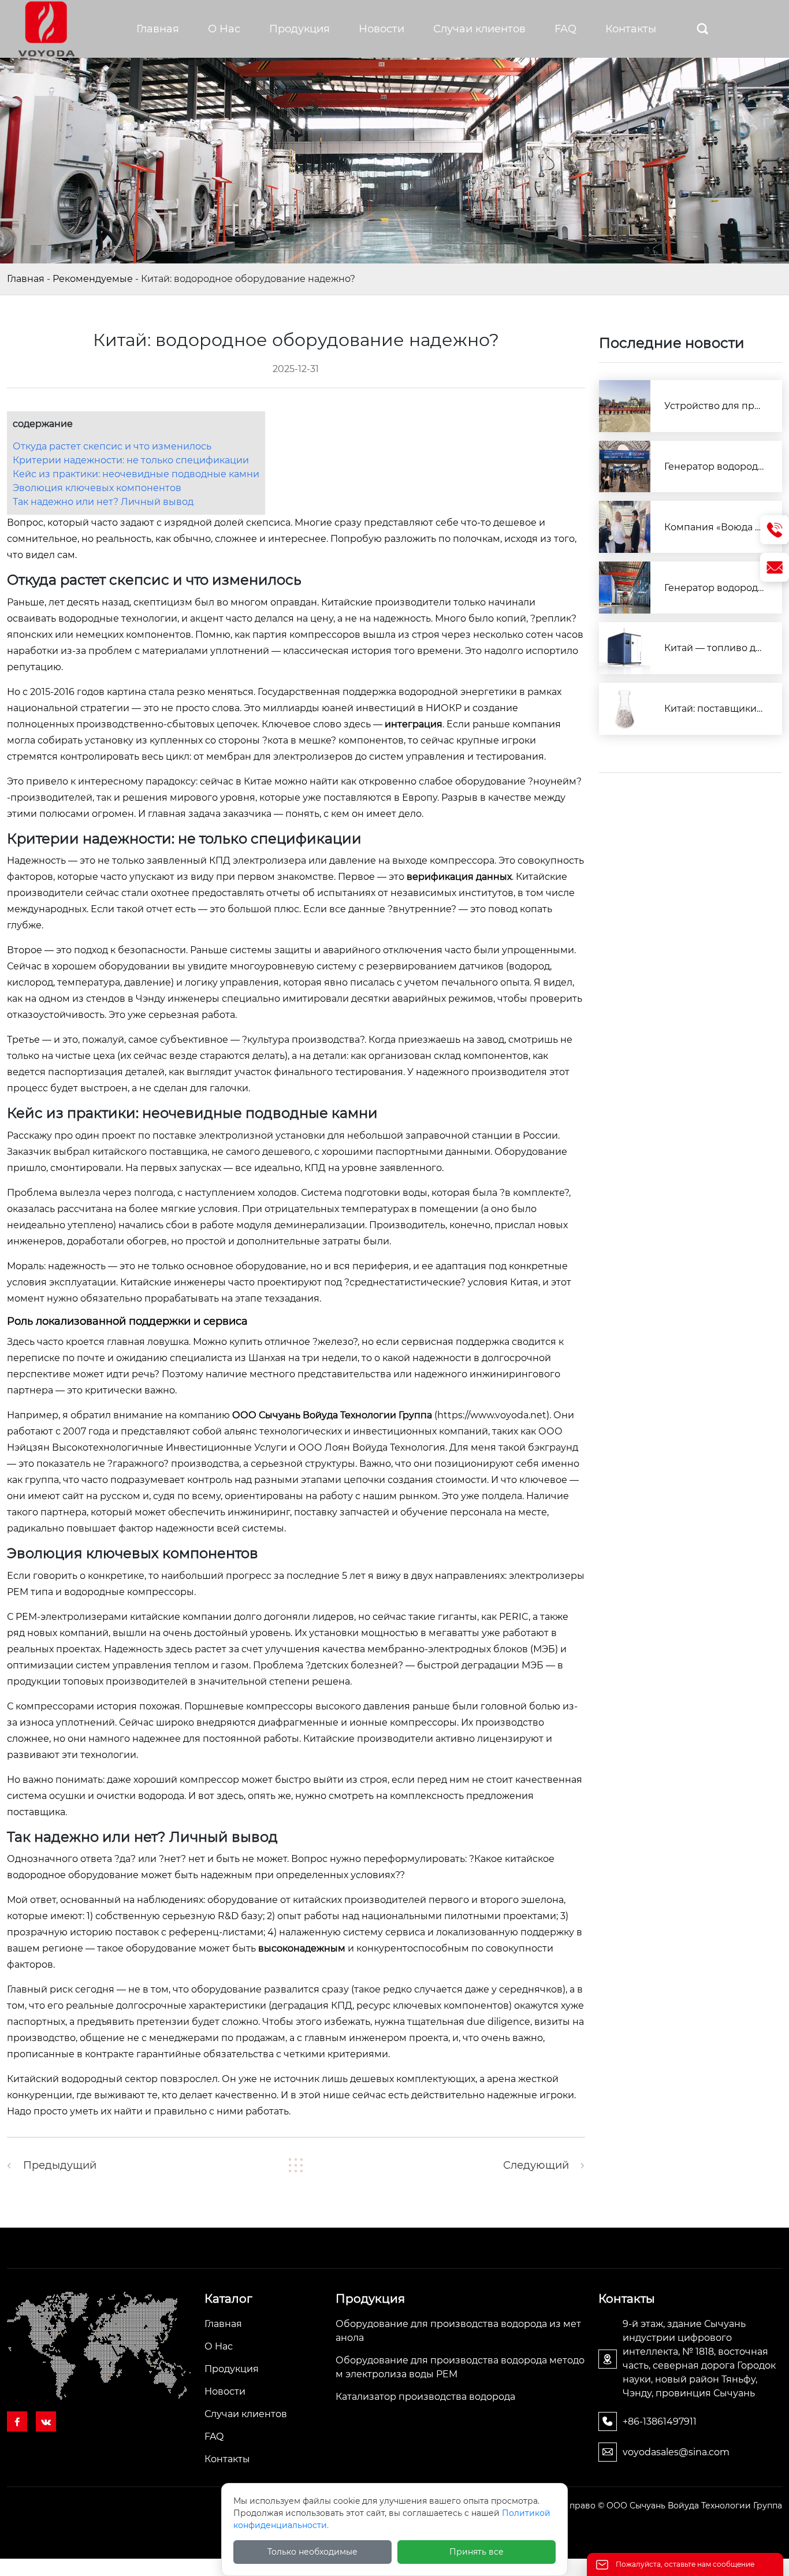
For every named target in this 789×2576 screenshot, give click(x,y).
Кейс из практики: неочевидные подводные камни (136, 474)
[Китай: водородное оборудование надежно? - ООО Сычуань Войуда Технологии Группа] (46, 28)
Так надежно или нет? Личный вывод (103, 502)
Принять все (477, 2552)
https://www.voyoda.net (492, 1415)
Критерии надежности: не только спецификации (131, 460)
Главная (26, 279)
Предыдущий (60, 2165)
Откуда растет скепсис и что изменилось (112, 446)
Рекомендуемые (93, 279)
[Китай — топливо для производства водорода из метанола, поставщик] (625, 648)
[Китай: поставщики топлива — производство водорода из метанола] (625, 709)
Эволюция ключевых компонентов (97, 488)
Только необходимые (312, 2552)
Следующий (536, 2165)
